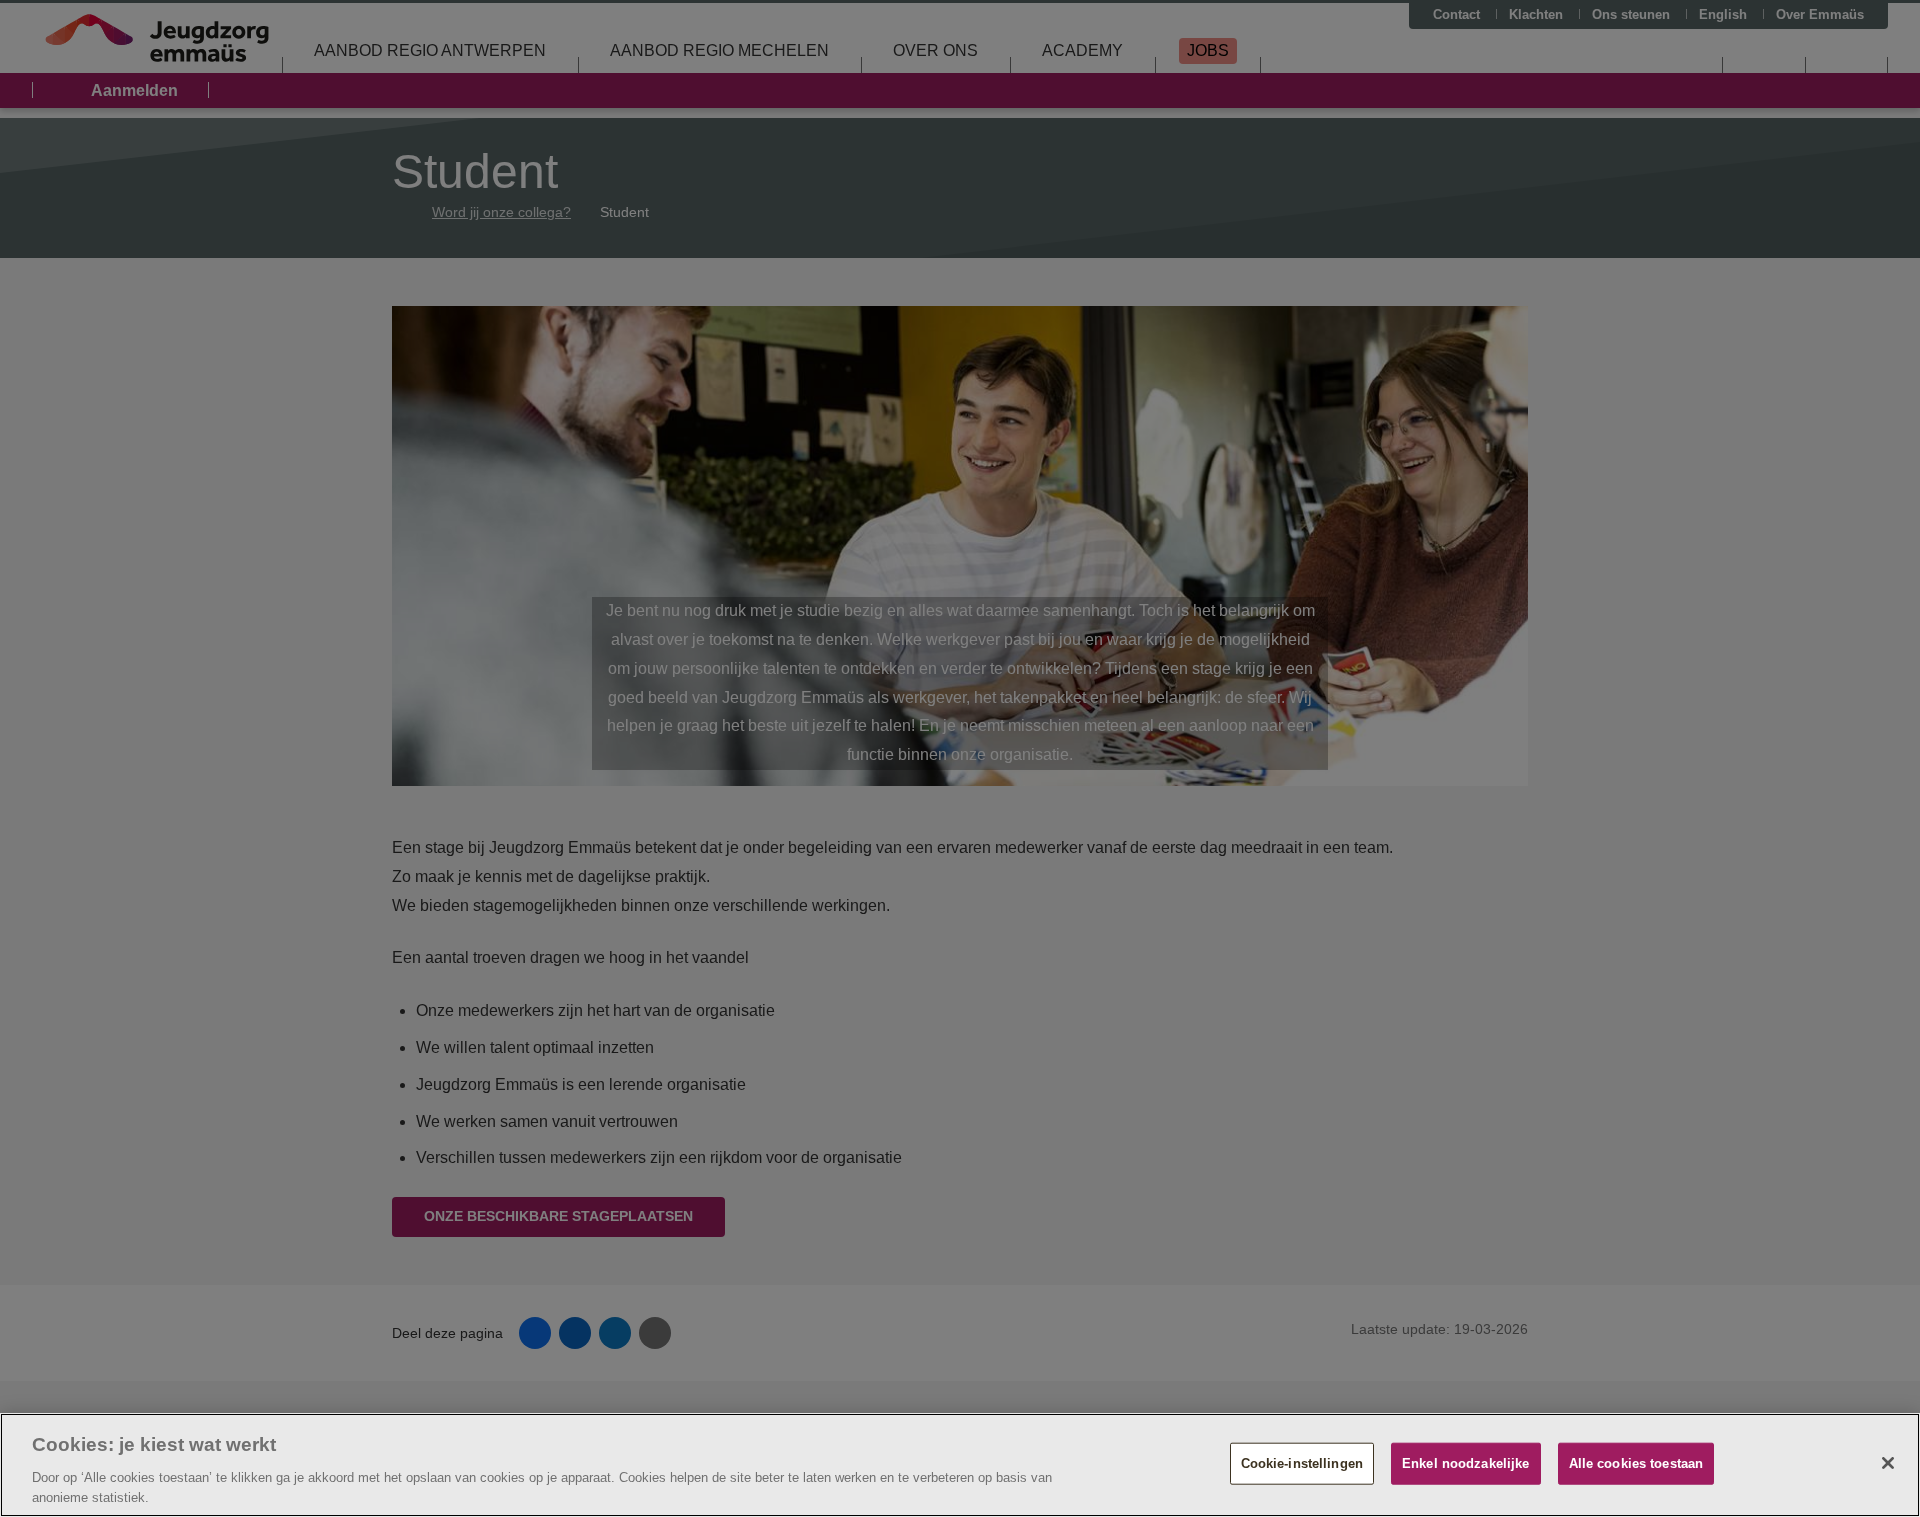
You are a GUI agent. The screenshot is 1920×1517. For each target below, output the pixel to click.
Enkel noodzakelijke (1465, 1463)
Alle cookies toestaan (1636, 1463)
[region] (960, 1465)
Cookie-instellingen (1302, 1463)
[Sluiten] (1888, 1463)
